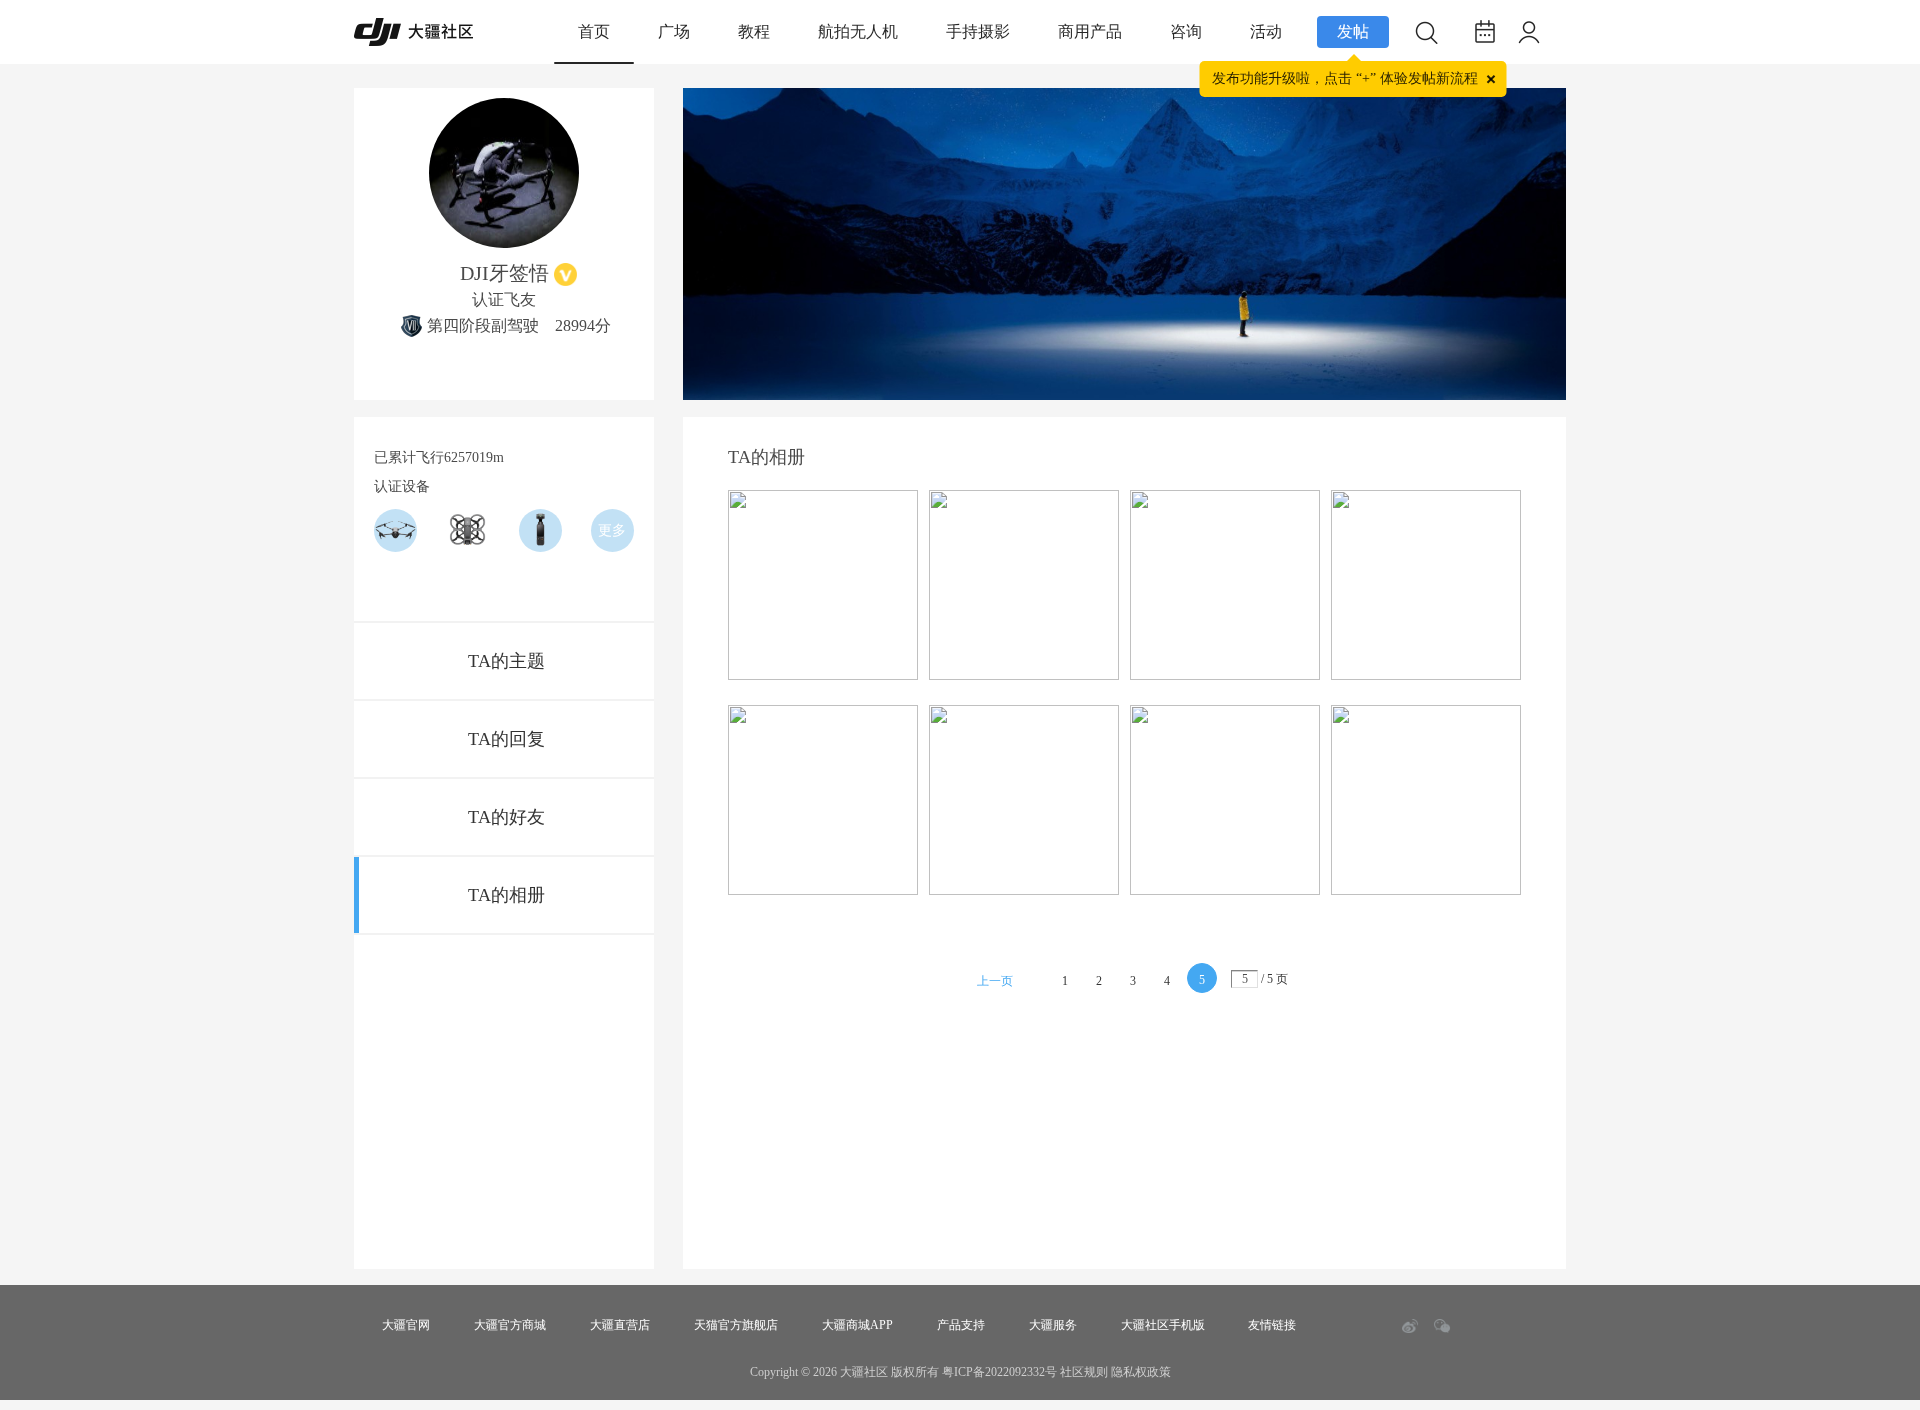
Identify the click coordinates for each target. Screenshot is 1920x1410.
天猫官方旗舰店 (736, 1325)
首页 (594, 31)
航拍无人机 (858, 31)
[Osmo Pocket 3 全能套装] (540, 530)
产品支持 (961, 1325)
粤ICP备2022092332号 (999, 1372)
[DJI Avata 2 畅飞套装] (467, 530)
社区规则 (1084, 1372)
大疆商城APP (857, 1325)
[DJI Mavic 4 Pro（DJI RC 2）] (395, 530)
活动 (1266, 31)
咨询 (1186, 31)
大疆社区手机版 (1163, 1325)
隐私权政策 (1141, 1372)
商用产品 (1090, 31)
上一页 (995, 981)
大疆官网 (406, 1325)
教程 (754, 31)
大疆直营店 (620, 1325)
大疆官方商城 (510, 1325)
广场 (674, 31)
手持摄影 (978, 31)
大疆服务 (1053, 1325)
